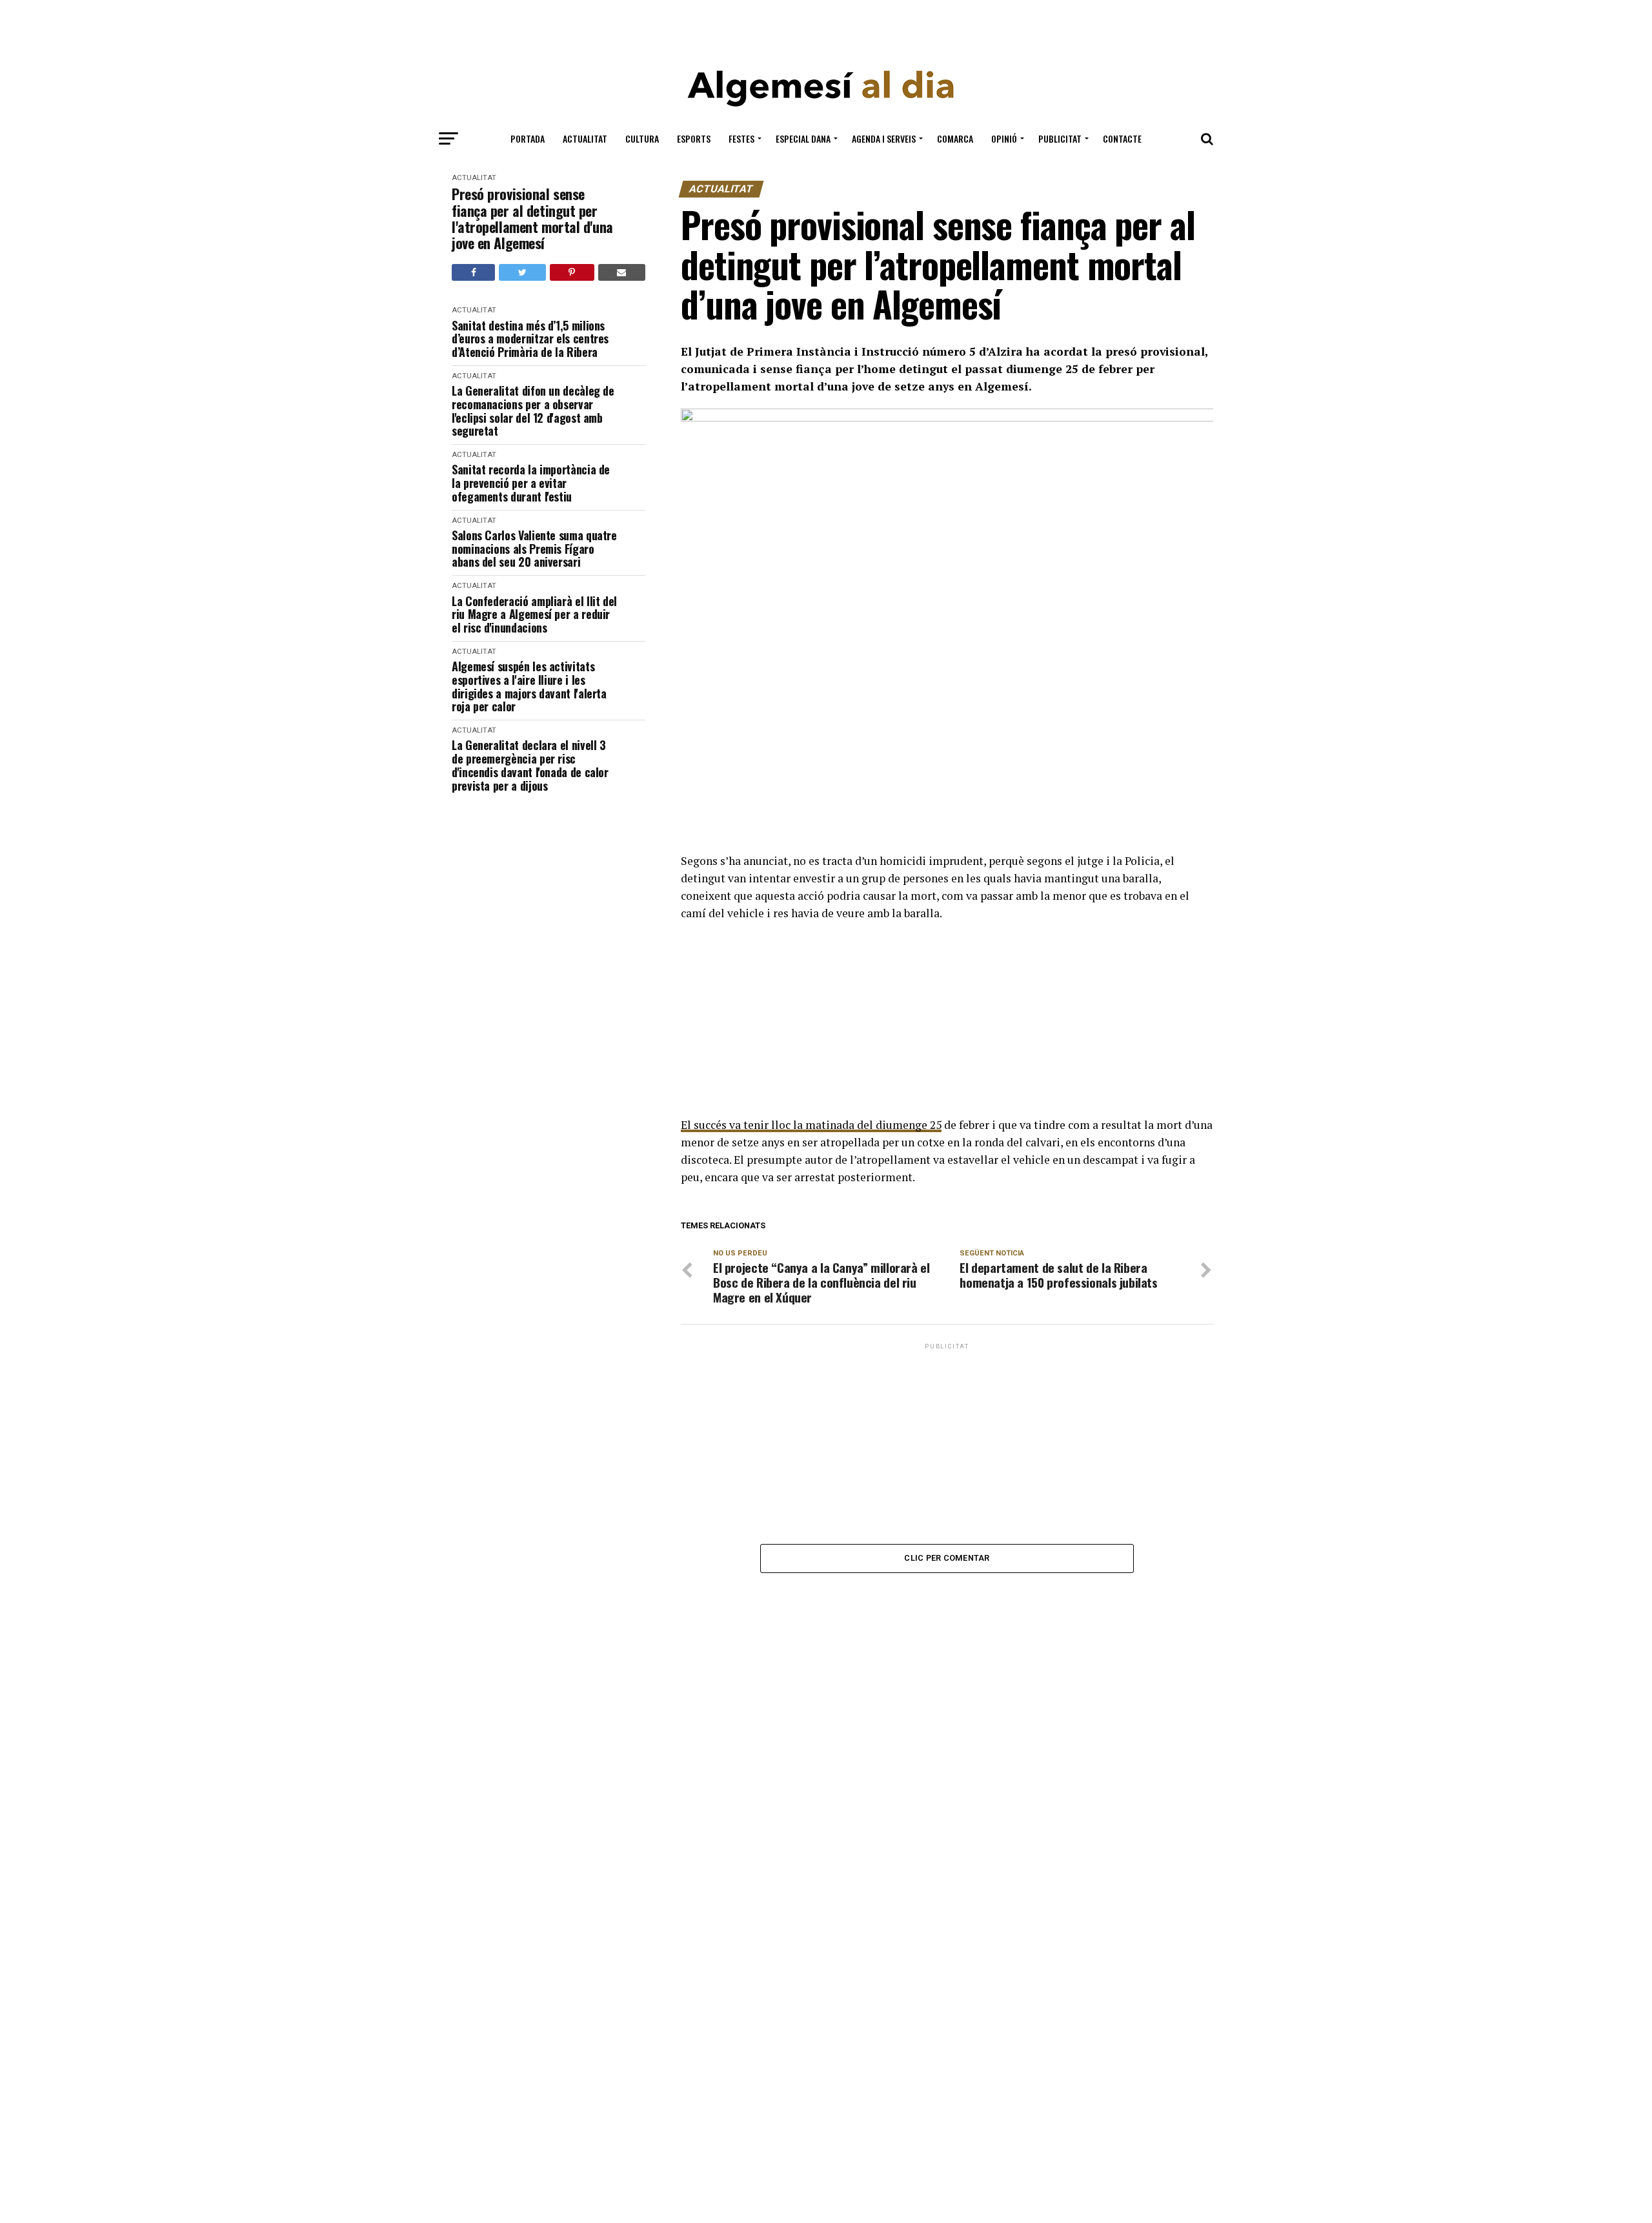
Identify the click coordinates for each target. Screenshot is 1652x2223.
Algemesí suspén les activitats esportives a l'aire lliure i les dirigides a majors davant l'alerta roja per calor (529, 686)
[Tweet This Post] (522, 272)
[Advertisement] (826, 27)
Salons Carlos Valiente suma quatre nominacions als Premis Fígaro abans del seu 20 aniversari (534, 549)
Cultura (642, 138)
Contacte (1122, 138)
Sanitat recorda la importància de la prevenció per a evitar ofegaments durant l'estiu (531, 483)
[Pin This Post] (572, 272)
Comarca (955, 138)
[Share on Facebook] (473, 272)
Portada (528, 138)
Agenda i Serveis (884, 138)
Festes (741, 138)
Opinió (1004, 138)
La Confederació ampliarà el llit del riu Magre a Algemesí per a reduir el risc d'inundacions (534, 614)
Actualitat (585, 138)
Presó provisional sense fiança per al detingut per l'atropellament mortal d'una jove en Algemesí (532, 218)
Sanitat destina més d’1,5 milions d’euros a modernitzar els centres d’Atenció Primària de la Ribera (530, 339)
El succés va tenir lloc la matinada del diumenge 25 (811, 1125)
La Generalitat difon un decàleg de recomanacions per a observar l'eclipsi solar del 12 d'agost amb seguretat (533, 411)
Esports (694, 138)
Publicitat (1060, 138)
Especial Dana (803, 138)
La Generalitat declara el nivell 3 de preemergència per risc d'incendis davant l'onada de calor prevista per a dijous (530, 765)
